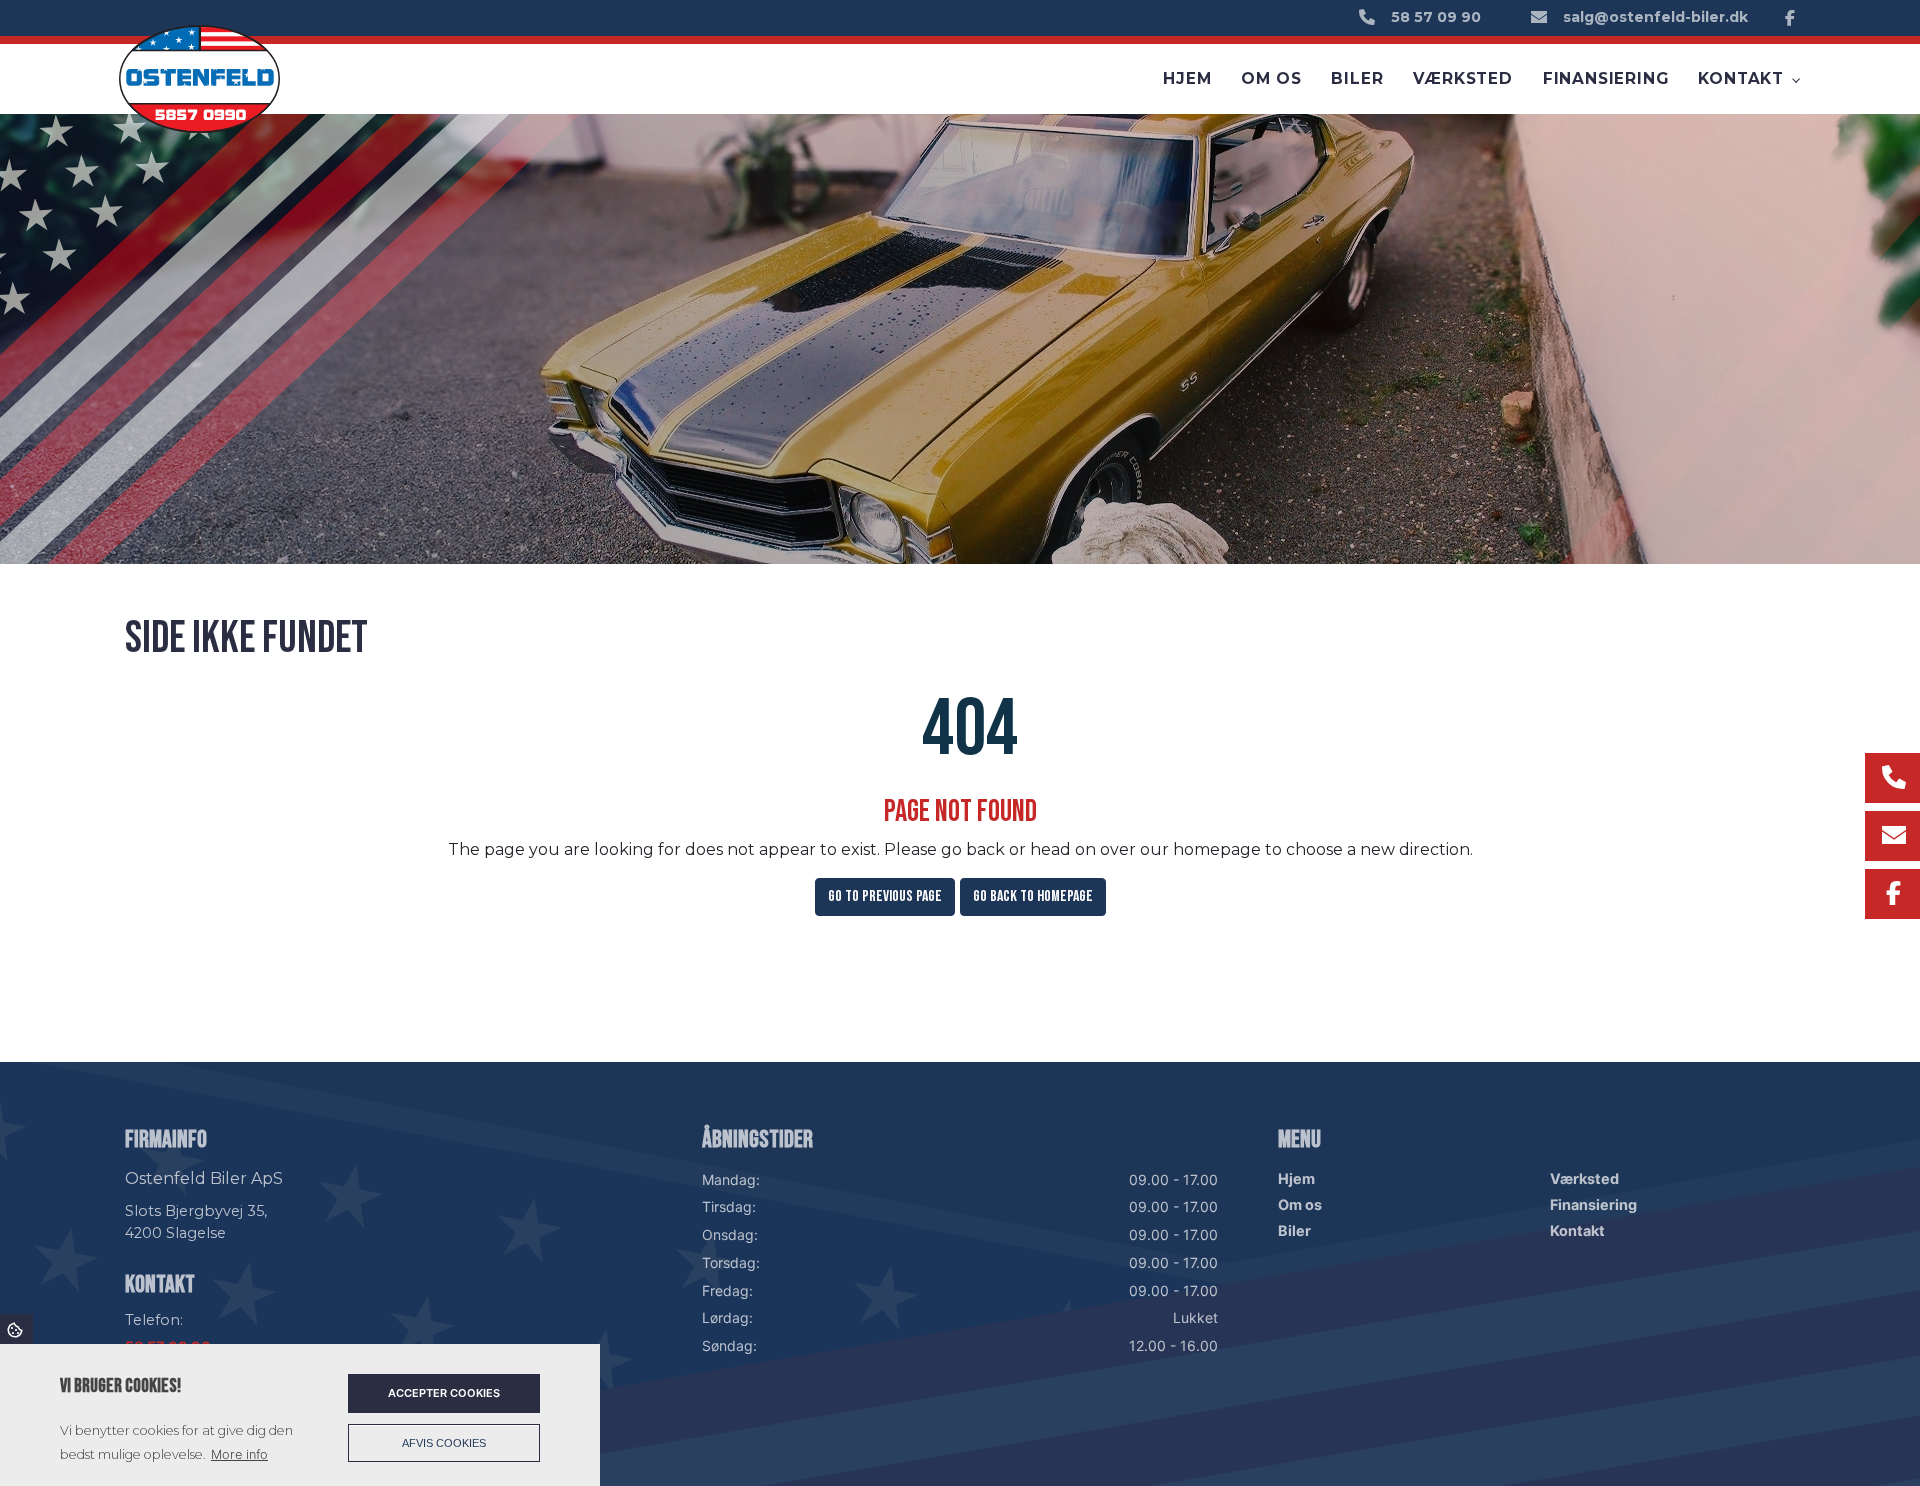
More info (239, 1454)
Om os (1300, 1205)
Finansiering (1593, 1205)
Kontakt (1577, 1231)
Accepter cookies (444, 1393)
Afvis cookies (444, 1443)
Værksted (1584, 1179)
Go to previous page (885, 896)
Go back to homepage (1033, 896)
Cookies (16, 1329)
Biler (1294, 1231)
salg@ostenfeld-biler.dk (1655, 17)
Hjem (1296, 1179)
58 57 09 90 (1436, 17)
